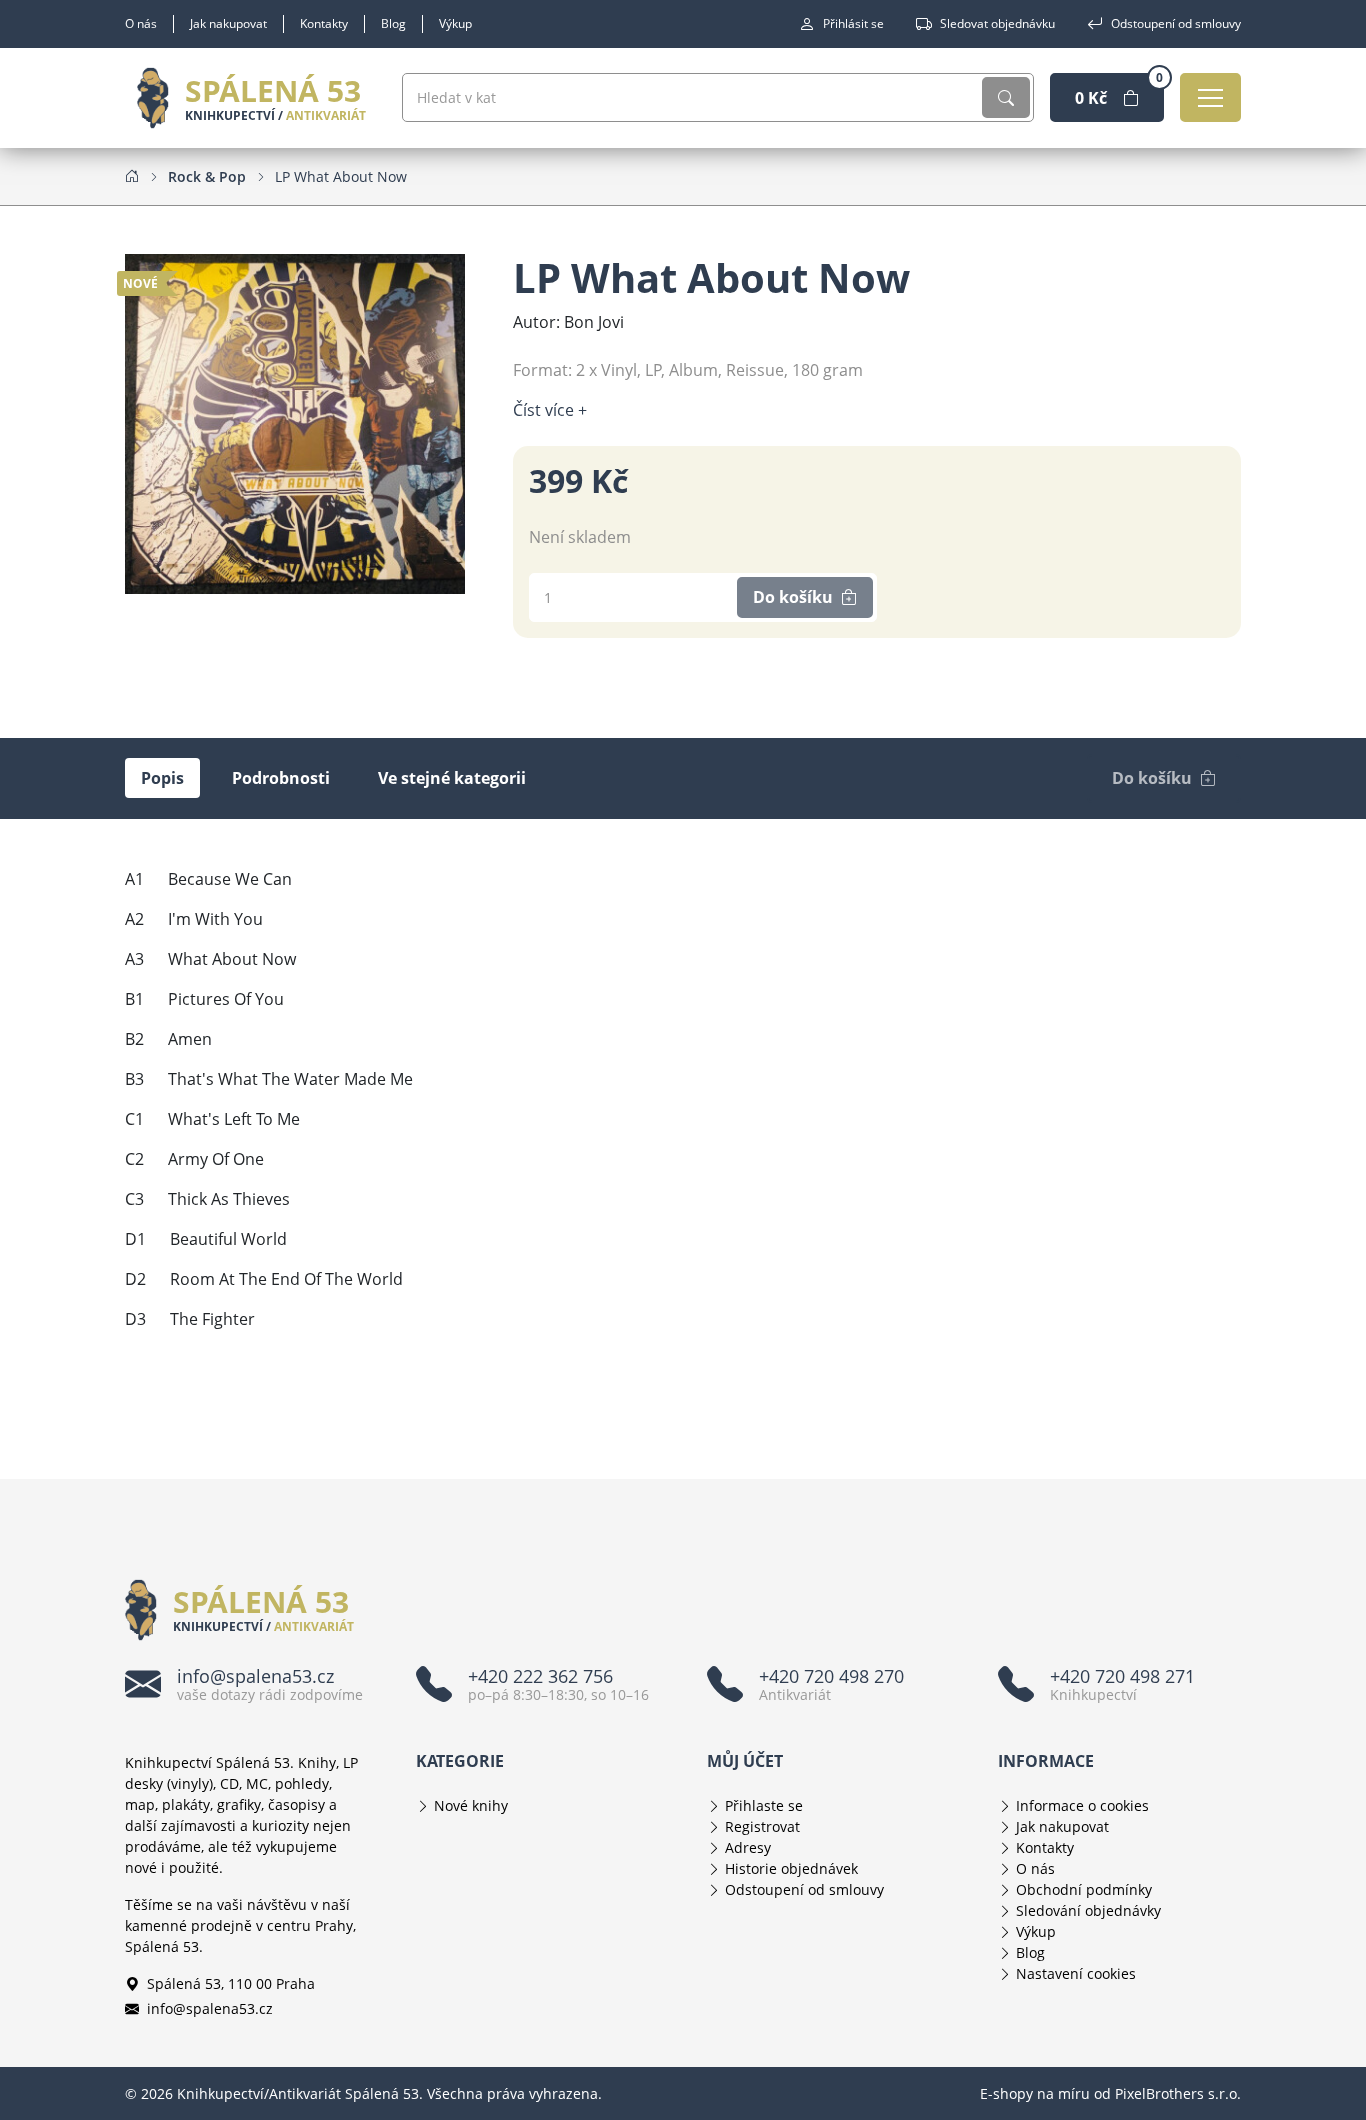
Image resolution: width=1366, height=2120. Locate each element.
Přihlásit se (853, 23)
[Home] (132, 176)
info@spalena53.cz (210, 2008)
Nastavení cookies (1076, 1973)
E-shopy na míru (1035, 2093)
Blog (393, 23)
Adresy (748, 1847)
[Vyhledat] (1006, 97)
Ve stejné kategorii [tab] (452, 778)
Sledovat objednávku (997, 23)
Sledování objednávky (1088, 1910)
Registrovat (762, 1826)
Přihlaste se (764, 1805)
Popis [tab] (162, 778)
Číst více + (550, 410)
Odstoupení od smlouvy (1176, 23)
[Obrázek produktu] (295, 422)
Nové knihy (471, 1805)
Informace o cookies (1082, 1805)
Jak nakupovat (228, 23)
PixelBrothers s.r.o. (1178, 2093)
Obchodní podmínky (1084, 1889)
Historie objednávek (791, 1868)
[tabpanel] (683, 1099)
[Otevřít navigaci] (1210, 97)
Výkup (455, 23)
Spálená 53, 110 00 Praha (231, 1983)
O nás (141, 23)
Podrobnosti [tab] (281, 778)
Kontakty (324, 23)
